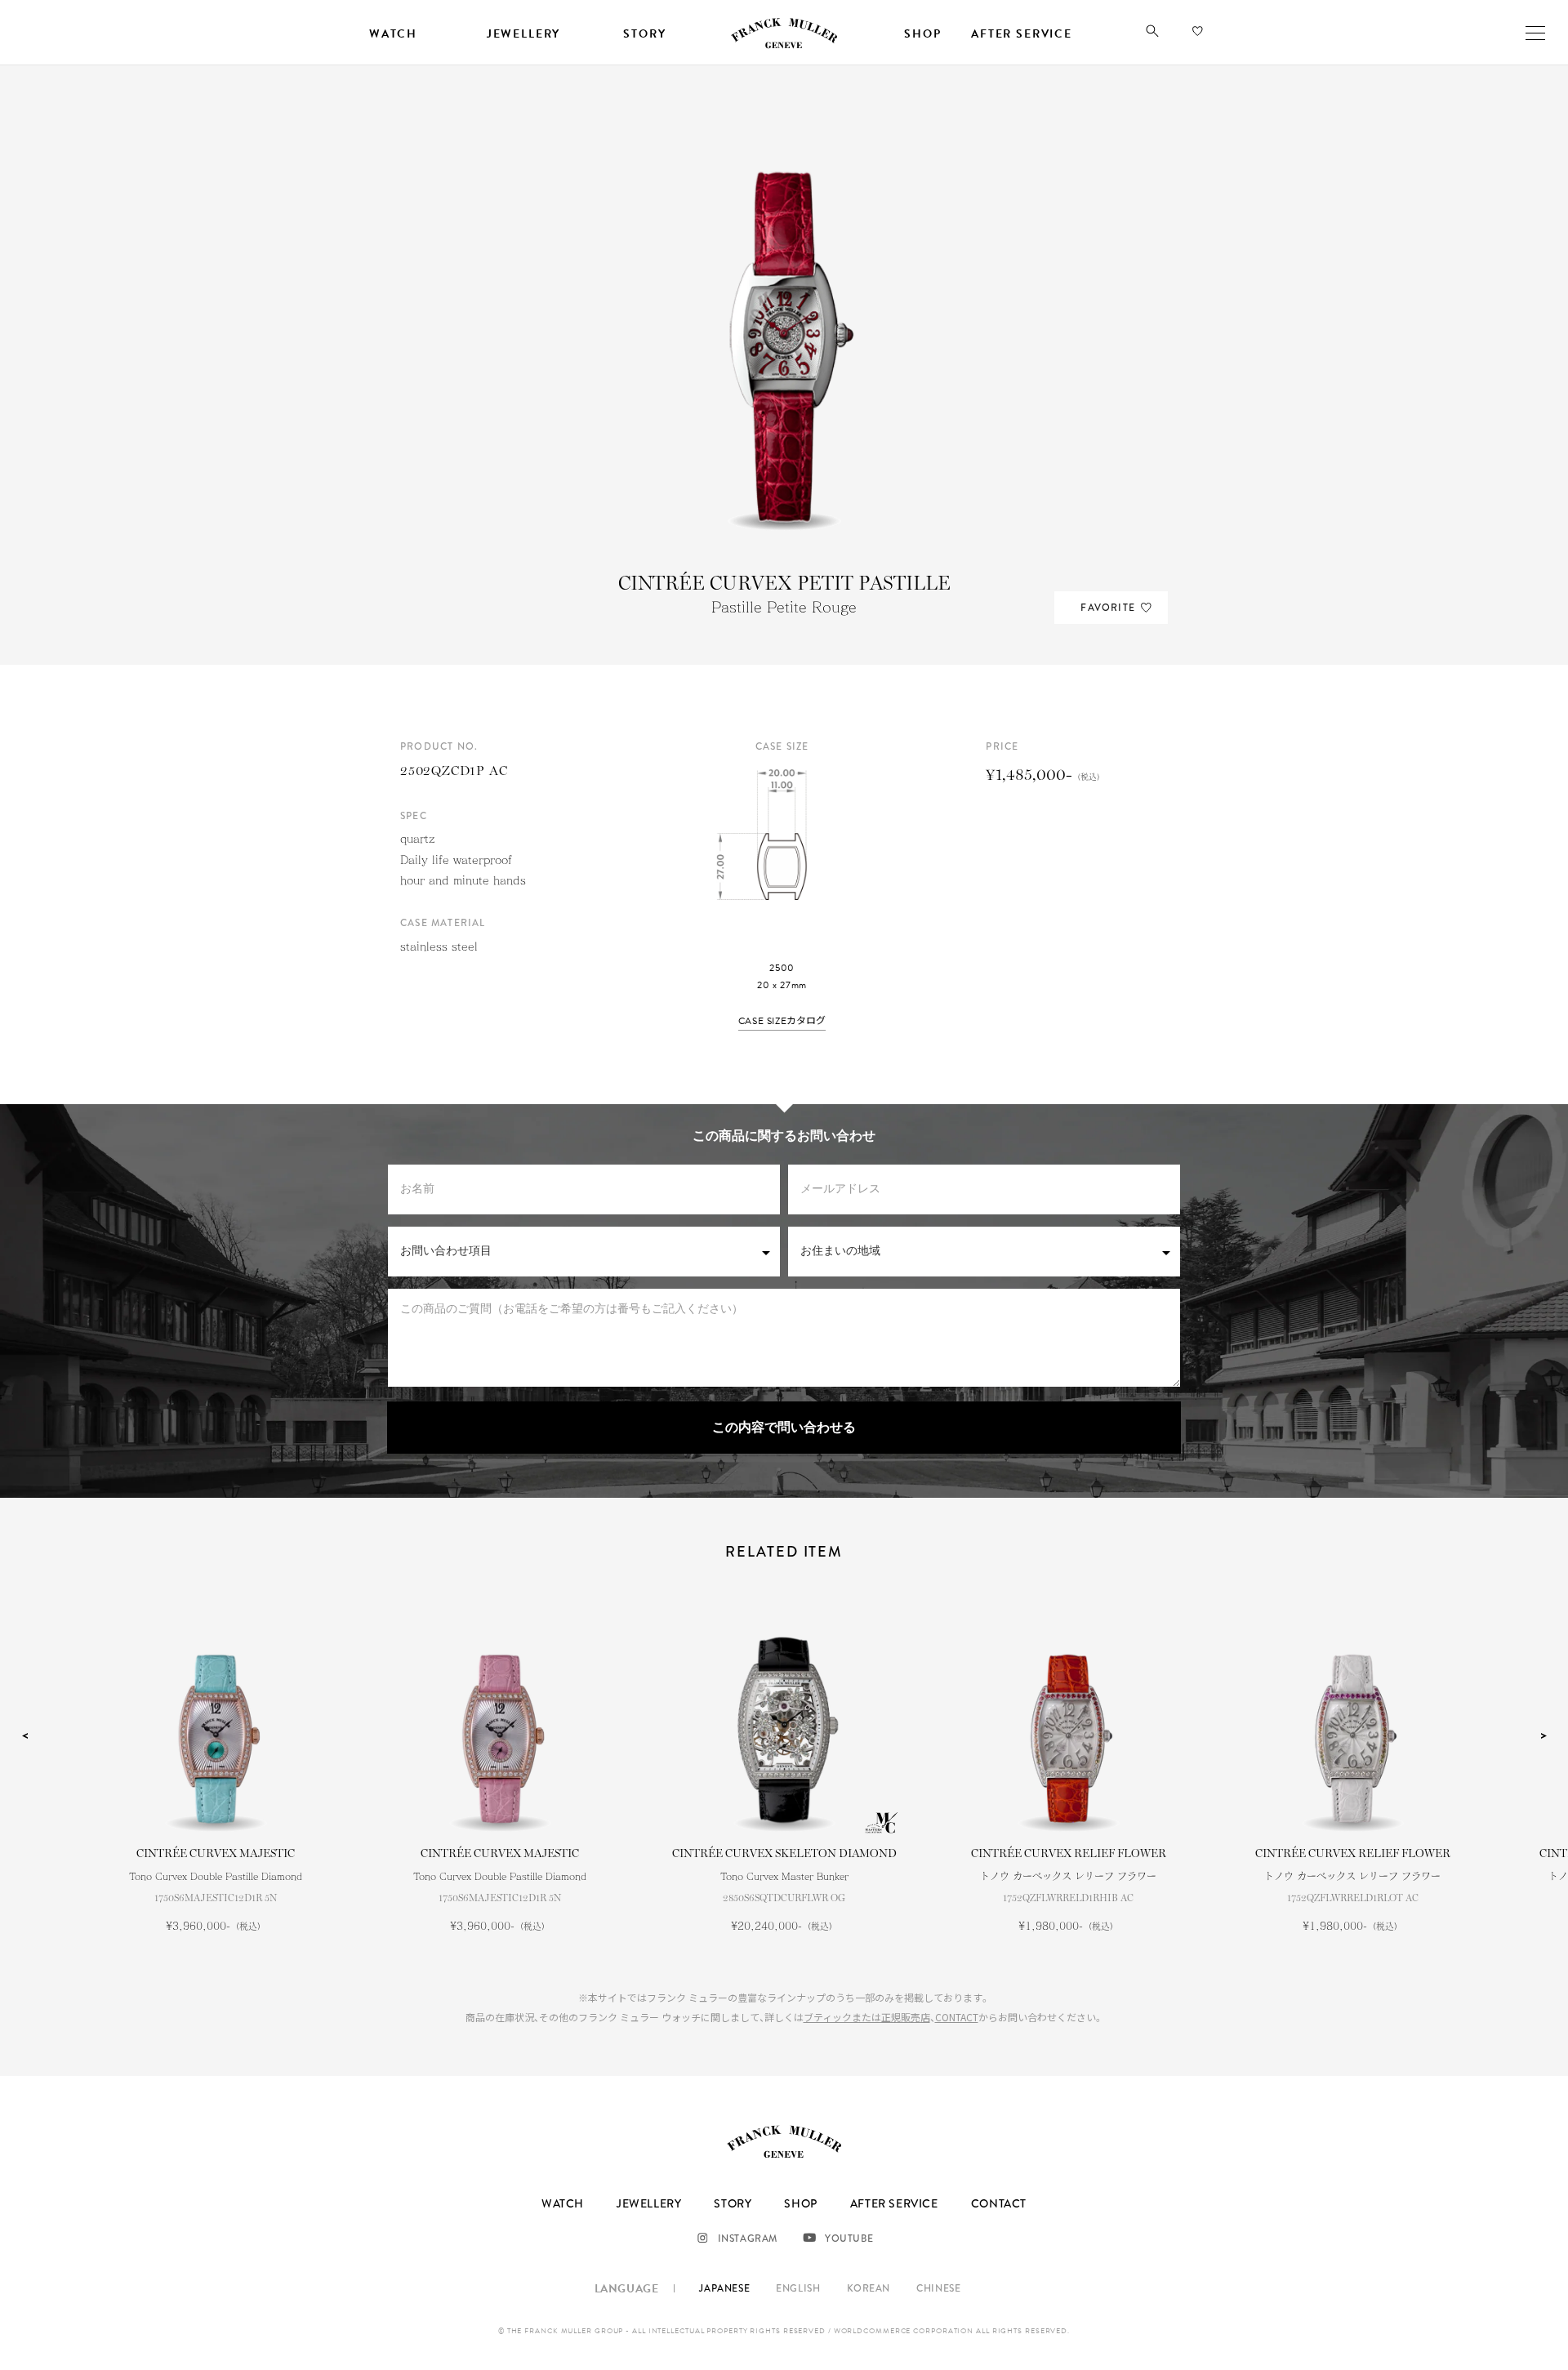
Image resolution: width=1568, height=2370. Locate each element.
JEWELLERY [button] (523, 34)
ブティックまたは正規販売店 (867, 2017)
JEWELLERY (649, 2203)
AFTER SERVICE (894, 2203)
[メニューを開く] (1535, 33)
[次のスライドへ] (1543, 1735)
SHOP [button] (922, 34)
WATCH (563, 2203)
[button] (1152, 34)
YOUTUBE (849, 2239)
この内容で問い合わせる (784, 1428)
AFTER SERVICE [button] (1022, 34)
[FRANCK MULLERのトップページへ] (784, 46)
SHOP (800, 2203)
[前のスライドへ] (24, 1735)
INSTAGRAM (748, 2239)
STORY (733, 2203)
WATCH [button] (393, 34)
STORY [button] (644, 34)
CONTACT (957, 2017)
